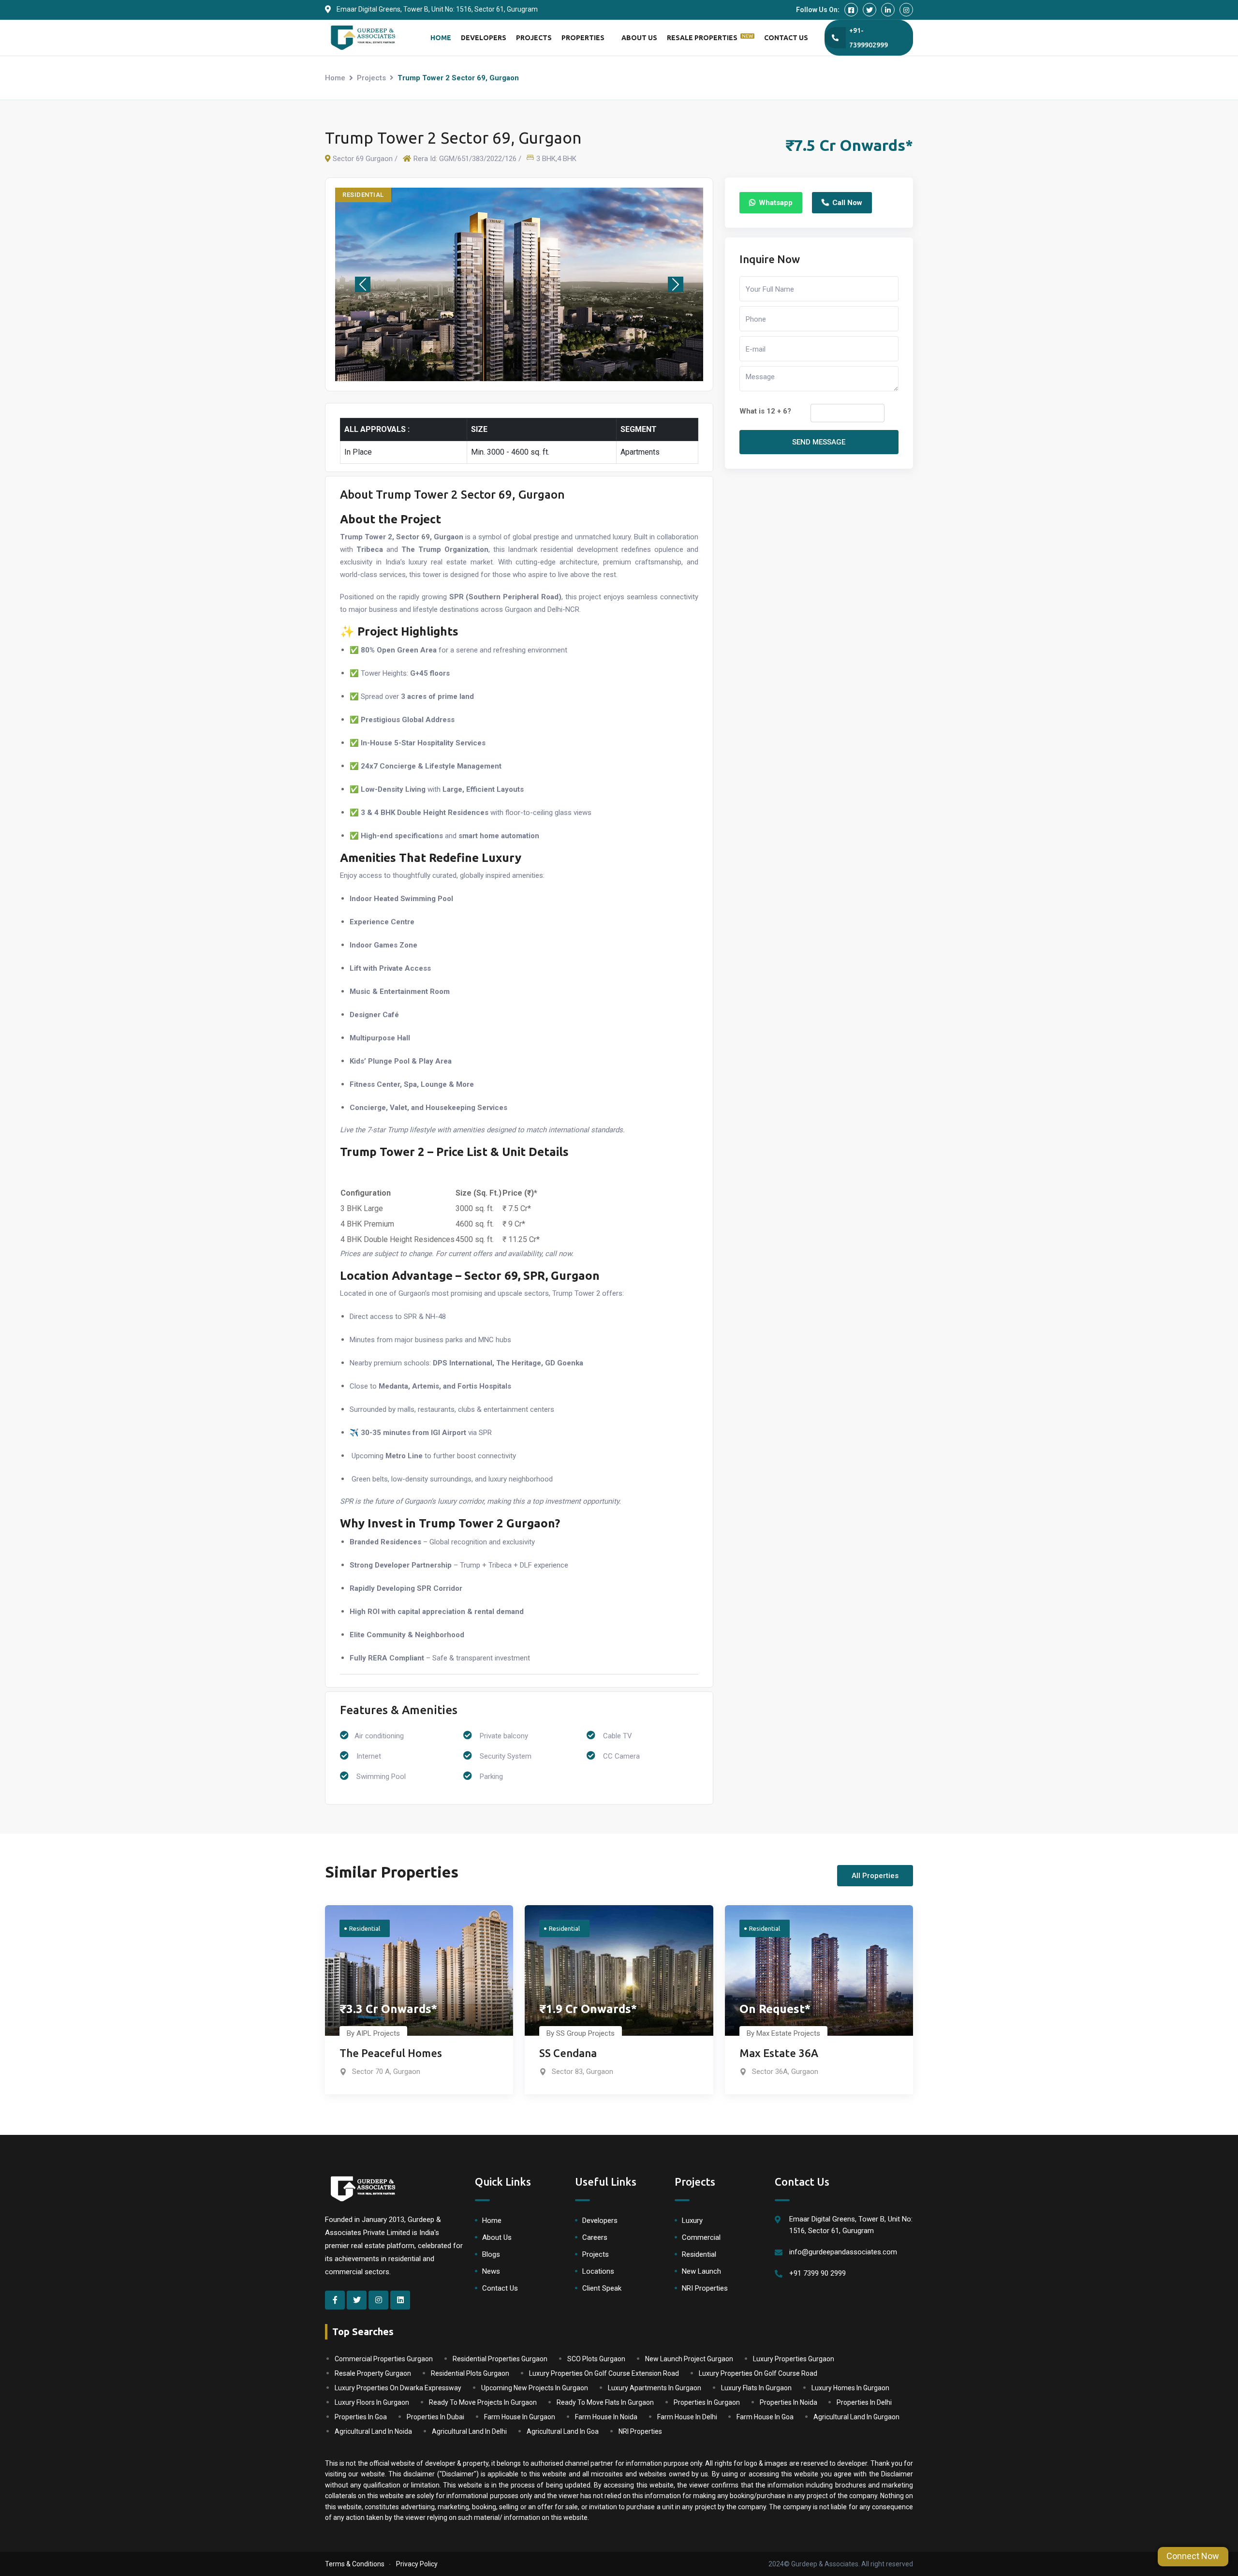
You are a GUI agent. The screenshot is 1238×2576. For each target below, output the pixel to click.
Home (441, 38)
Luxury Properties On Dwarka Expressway (398, 2388)
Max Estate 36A (779, 2053)
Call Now (847, 203)
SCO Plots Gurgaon (596, 2359)
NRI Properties (705, 2288)
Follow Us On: (818, 10)
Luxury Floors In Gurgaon (372, 2402)
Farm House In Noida (606, 2417)
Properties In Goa (361, 2417)
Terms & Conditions (355, 2564)
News (491, 2271)
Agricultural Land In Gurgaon (856, 2417)
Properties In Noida (788, 2402)
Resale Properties (710, 37)
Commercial (701, 2237)
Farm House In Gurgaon (520, 2417)
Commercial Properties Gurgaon (384, 2359)
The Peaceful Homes (391, 2053)
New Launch (701, 2271)
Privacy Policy (417, 2564)
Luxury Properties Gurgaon (794, 2359)
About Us (639, 38)
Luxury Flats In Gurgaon (756, 2388)
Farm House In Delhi (687, 2417)
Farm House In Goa (765, 2417)
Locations (598, 2271)
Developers (484, 38)
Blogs (491, 2254)
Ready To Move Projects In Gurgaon (483, 2402)
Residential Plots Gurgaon (470, 2373)
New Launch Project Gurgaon (689, 2359)
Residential (699, 2254)
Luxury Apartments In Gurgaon (655, 2388)
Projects (534, 38)
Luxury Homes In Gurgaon (850, 2388)
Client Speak (602, 2288)
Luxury (692, 2221)
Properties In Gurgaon (707, 2402)
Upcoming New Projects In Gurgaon (535, 2388)
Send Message (819, 442)
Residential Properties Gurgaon (500, 2359)
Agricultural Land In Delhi (469, 2431)
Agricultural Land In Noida (373, 2431)
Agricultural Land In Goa (563, 2431)
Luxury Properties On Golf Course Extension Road (604, 2373)
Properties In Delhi (864, 2402)
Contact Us (786, 38)
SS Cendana (568, 2053)
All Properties (875, 1876)
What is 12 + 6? (765, 411)
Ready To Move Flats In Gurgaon (605, 2402)
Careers (595, 2237)
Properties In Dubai (435, 2417)
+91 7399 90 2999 (818, 2273)
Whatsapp (776, 203)
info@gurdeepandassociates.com (843, 2252)
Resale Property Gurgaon (373, 2373)
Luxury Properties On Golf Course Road (758, 2373)
